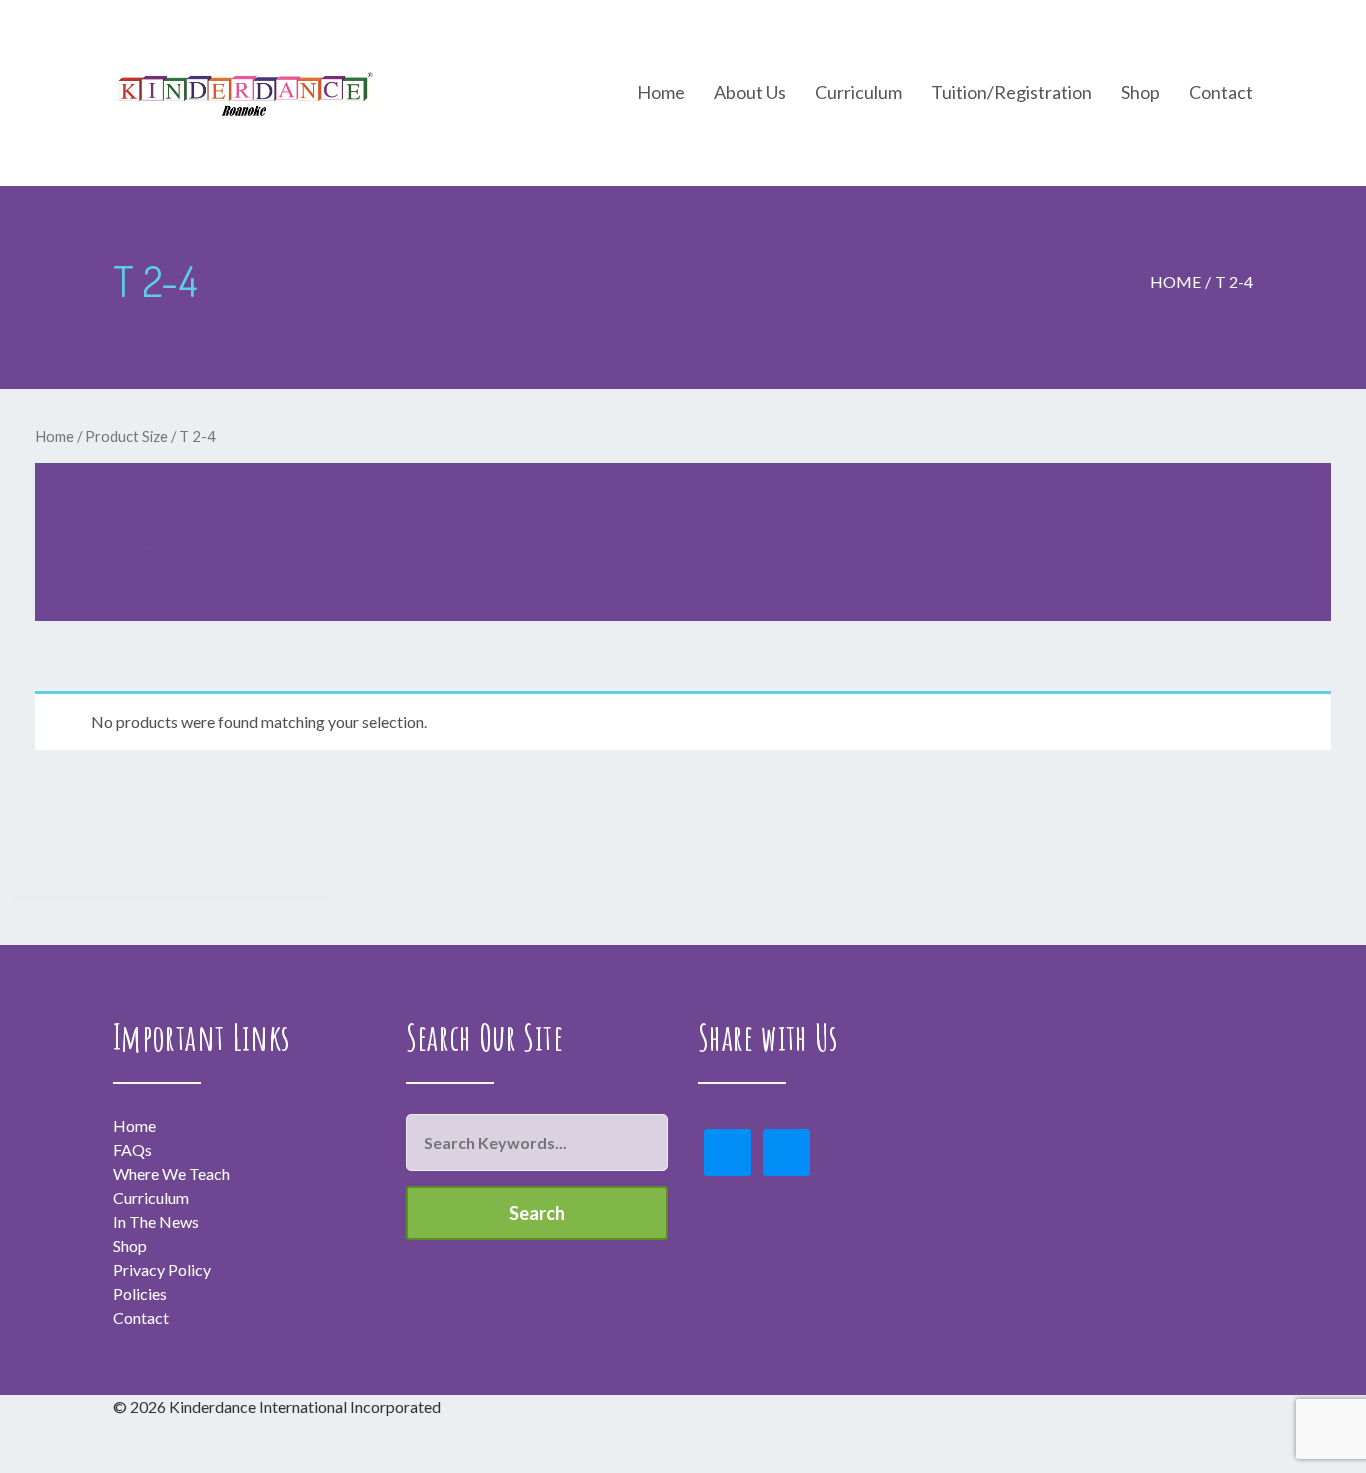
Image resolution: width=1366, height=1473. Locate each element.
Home (1175, 281)
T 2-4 (1234, 281)
